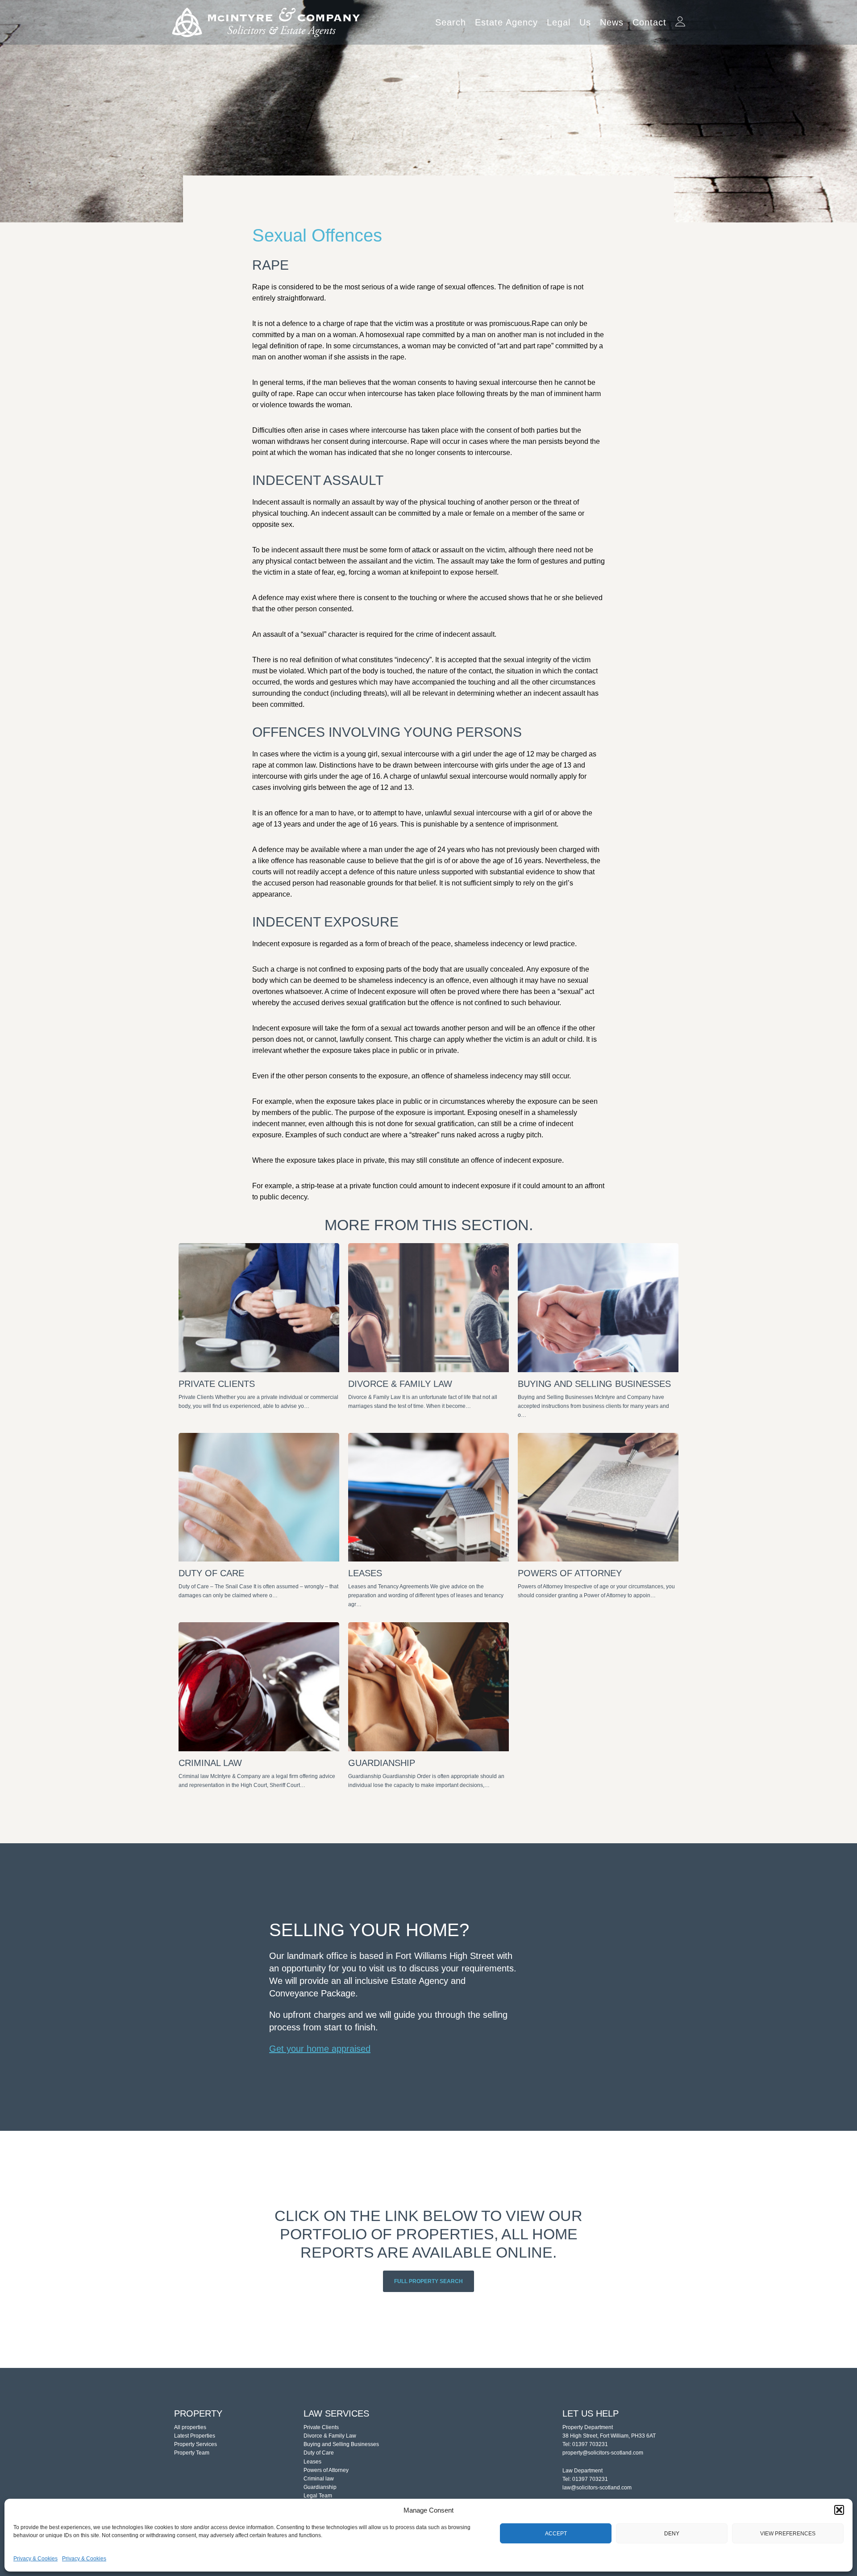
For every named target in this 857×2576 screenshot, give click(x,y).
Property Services (196, 2444)
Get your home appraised (320, 2049)
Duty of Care (319, 2453)
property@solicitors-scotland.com (603, 2453)
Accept (556, 2534)
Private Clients (321, 2427)
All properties (190, 2427)
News (612, 22)
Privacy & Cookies (35, 2559)
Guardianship (320, 2487)
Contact (649, 22)
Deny (672, 2534)
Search (451, 22)
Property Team (192, 2453)
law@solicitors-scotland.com (597, 2488)
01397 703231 (590, 2444)
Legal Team (318, 2496)
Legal (559, 22)
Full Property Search (428, 2281)
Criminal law (319, 2479)
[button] (839, 2510)
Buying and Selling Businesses (341, 2444)
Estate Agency (506, 22)
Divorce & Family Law (330, 2436)
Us (585, 22)
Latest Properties (195, 2436)
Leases (312, 2462)
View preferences (788, 2534)
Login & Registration (680, 19)
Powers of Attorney (326, 2470)
